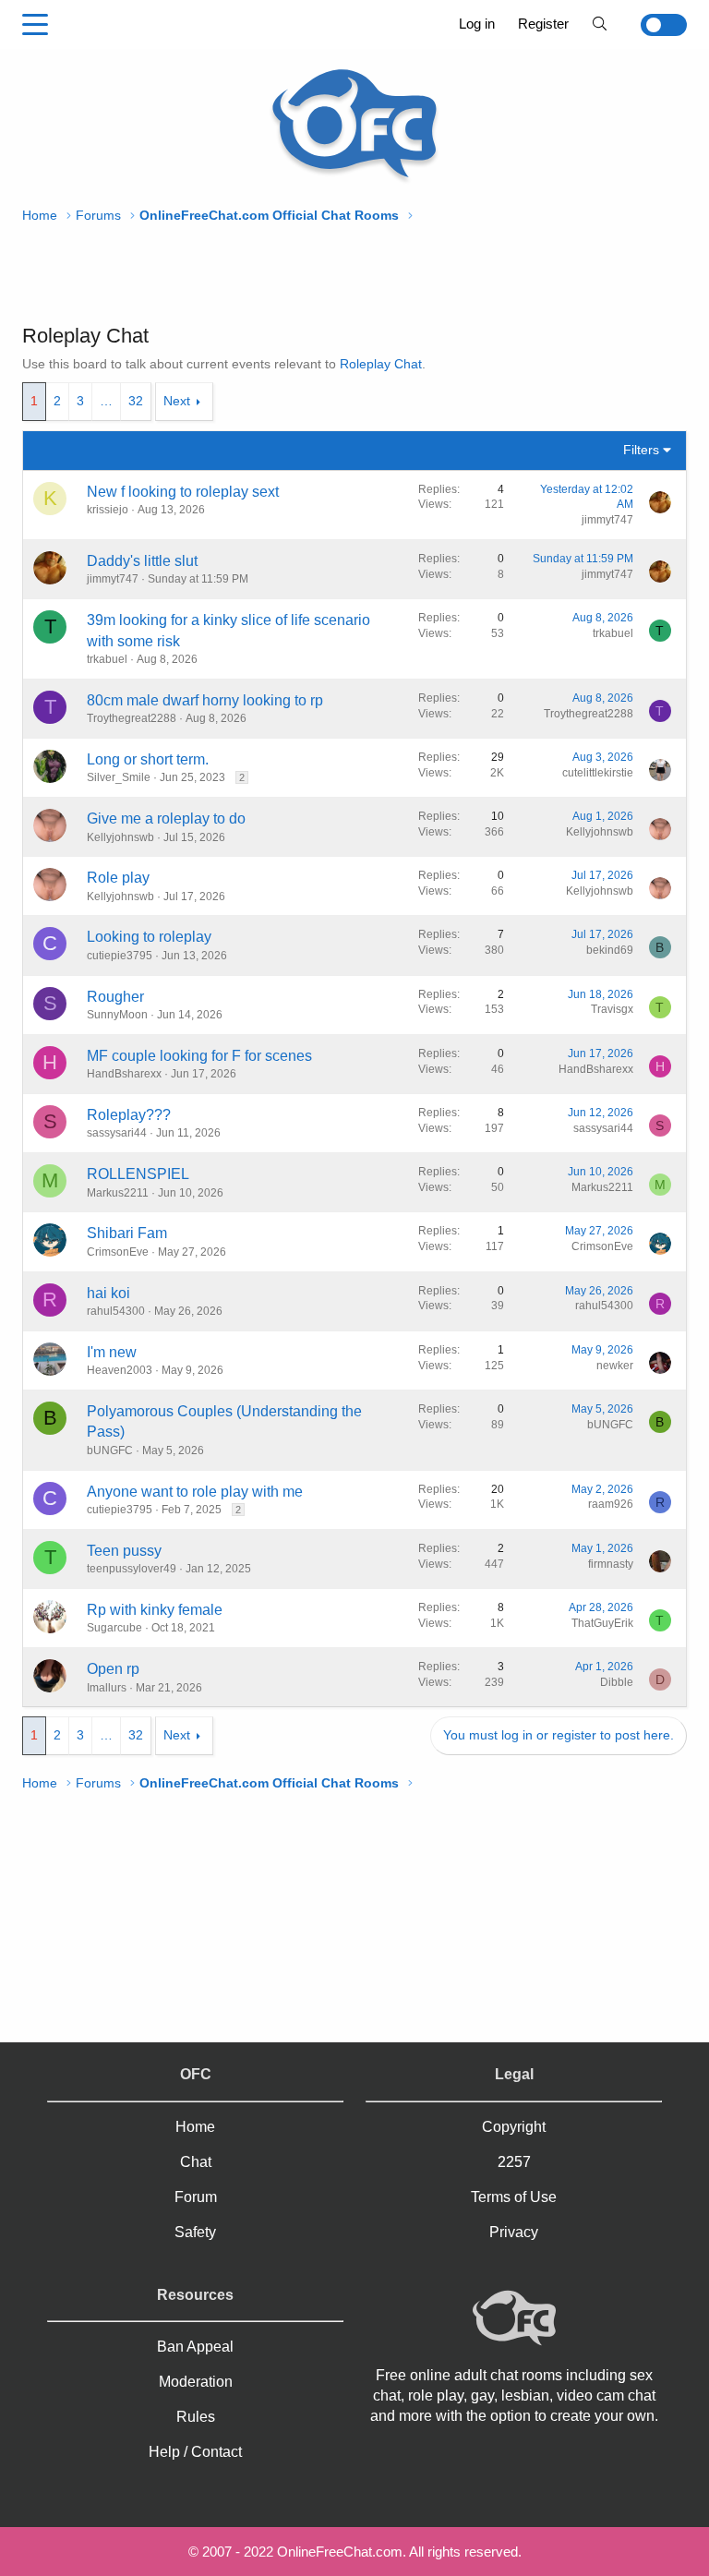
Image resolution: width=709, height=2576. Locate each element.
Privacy (514, 2232)
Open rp (113, 1669)
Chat (196, 2162)
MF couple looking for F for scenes (199, 1056)
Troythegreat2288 (132, 718)
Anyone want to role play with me (195, 1492)
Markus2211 (118, 1193)
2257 (514, 2162)
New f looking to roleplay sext (183, 492)
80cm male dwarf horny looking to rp (205, 700)
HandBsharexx (124, 1074)
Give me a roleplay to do (166, 819)
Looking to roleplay (149, 937)
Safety (195, 2232)
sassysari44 (117, 1133)
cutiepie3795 (120, 956)
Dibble (617, 1682)
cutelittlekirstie (598, 773)
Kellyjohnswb (120, 837)
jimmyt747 (607, 520)
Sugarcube (114, 1628)
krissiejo (108, 510)
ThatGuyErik (602, 1623)
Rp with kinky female (155, 1610)
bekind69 (610, 950)
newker (615, 1366)
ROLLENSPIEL (138, 1174)
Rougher (115, 997)
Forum (196, 2197)
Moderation (196, 2382)
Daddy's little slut (142, 561)
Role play (118, 878)
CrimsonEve (118, 1252)
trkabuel (107, 659)
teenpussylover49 (132, 1569)
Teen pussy (124, 1551)
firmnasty (611, 1564)
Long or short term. (148, 759)
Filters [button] (641, 450)
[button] (35, 25)
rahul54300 (116, 1311)
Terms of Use (514, 2197)
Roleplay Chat (381, 364)
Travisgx (612, 1009)
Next (177, 401)
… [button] (106, 401)
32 (136, 401)
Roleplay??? (129, 1115)
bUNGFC (110, 1451)
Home (195, 2127)
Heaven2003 (120, 1370)
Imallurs (107, 1688)
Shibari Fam (127, 1233)
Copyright (514, 2127)
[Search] (600, 24)
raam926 (611, 1504)
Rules (196, 2417)
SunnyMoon (117, 1015)
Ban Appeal (195, 2347)
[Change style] (653, 25)
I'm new (112, 1352)
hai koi (108, 1293)
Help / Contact (195, 2452)
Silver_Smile (119, 777)
